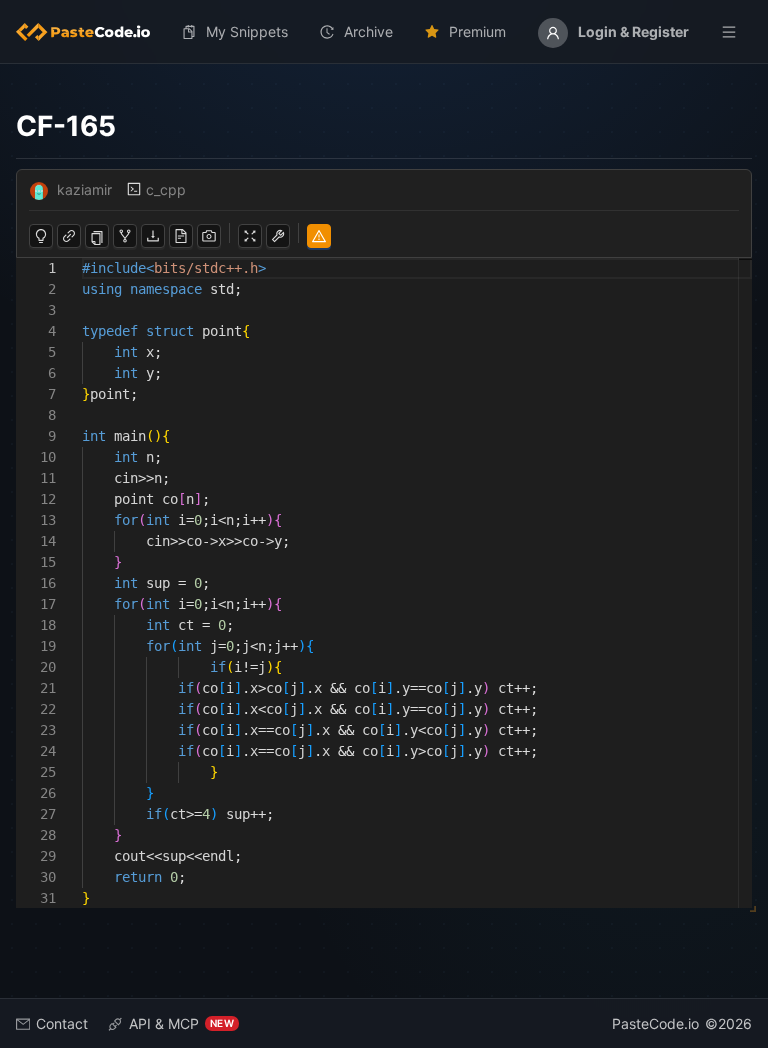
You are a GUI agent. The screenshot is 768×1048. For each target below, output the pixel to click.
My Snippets (247, 31)
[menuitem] (91, 32)
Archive (368, 31)
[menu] (384, 32)
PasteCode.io (655, 1023)
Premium (477, 31)
